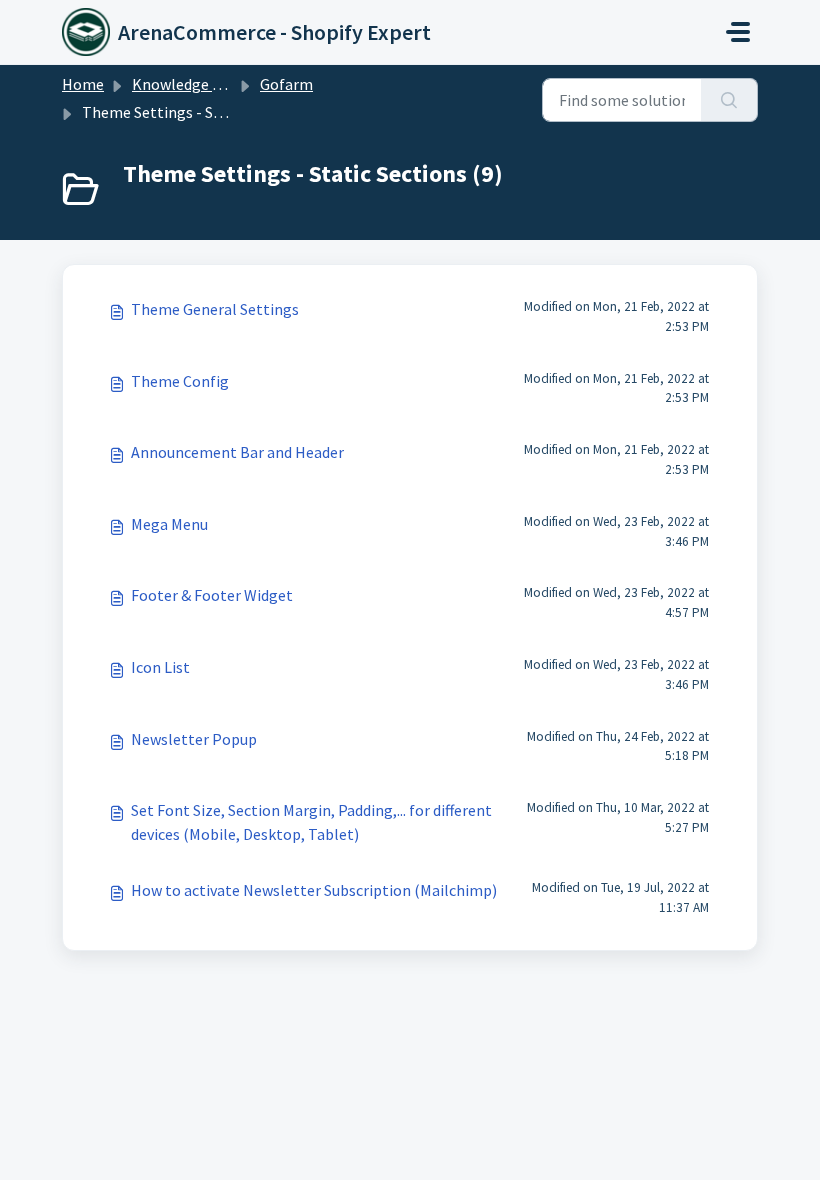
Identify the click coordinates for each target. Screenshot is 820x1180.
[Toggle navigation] (738, 32)
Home (83, 84)
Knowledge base (188, 84)
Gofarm (286, 84)
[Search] (729, 100)
